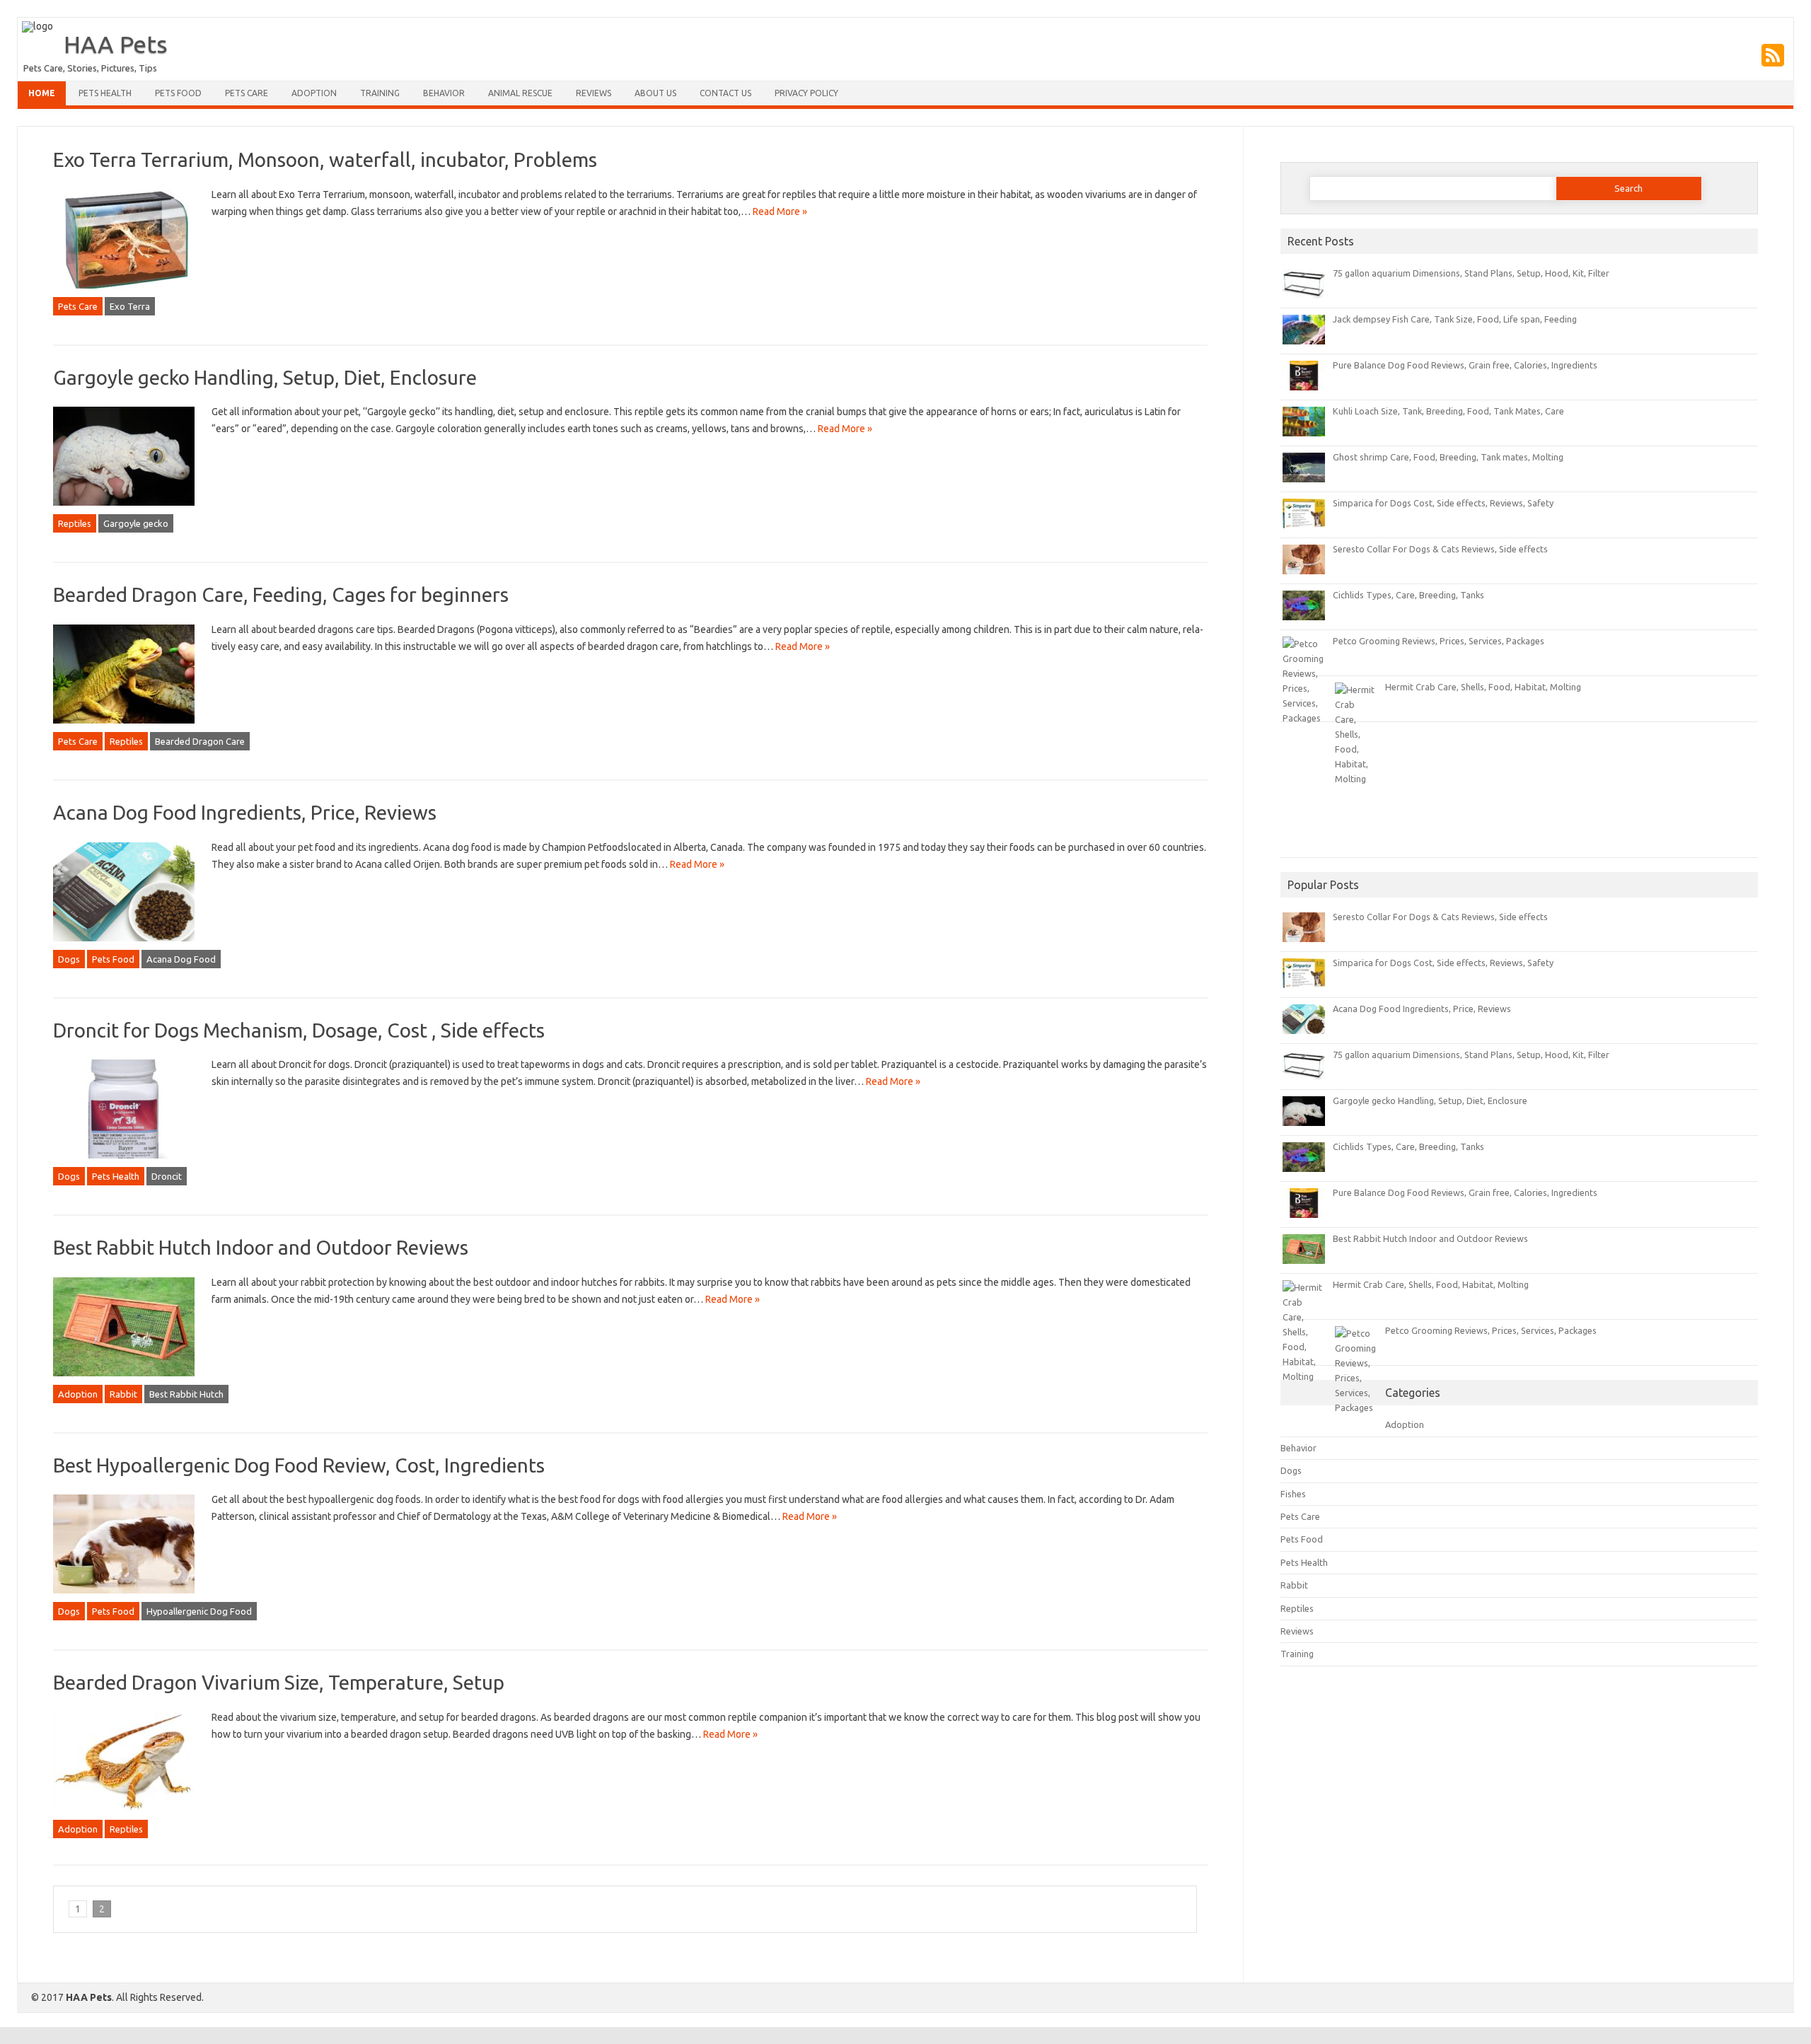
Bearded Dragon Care (200, 741)
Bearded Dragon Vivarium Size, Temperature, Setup (279, 1682)
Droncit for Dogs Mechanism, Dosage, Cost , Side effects (299, 1030)
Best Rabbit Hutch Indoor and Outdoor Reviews (261, 1247)
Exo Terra (130, 306)
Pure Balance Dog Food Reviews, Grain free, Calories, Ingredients (1465, 365)
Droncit (167, 1176)
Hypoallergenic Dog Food (199, 1611)
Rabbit (123, 1394)
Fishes (1293, 1494)
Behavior (444, 93)
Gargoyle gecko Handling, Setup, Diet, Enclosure (265, 377)
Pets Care (247, 93)
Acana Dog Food (181, 959)
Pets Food (178, 93)
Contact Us (725, 93)
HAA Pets (116, 44)
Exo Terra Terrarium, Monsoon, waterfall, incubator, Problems (325, 159)
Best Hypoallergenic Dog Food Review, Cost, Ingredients (299, 1465)
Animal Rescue (520, 93)
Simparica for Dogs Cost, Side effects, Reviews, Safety (1443, 503)
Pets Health (105, 93)
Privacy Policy (806, 93)
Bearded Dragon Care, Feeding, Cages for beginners (281, 594)
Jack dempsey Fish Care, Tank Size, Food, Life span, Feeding (1455, 319)
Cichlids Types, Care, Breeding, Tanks (1408, 595)
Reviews (594, 93)
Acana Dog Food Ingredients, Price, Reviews (245, 812)
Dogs (69, 959)
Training (380, 93)
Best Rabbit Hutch (186, 1394)
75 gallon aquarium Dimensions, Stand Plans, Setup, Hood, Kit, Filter (1471, 273)
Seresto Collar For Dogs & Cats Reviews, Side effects (1440, 549)
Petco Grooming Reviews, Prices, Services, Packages (1439, 641)
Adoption (314, 93)
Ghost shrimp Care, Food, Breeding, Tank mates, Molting (1448, 457)
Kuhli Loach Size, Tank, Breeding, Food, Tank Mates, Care (1448, 411)
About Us (655, 93)
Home (42, 93)
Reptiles (75, 523)
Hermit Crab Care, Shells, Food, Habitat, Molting (1483, 687)
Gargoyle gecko (136, 523)
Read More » (780, 211)
